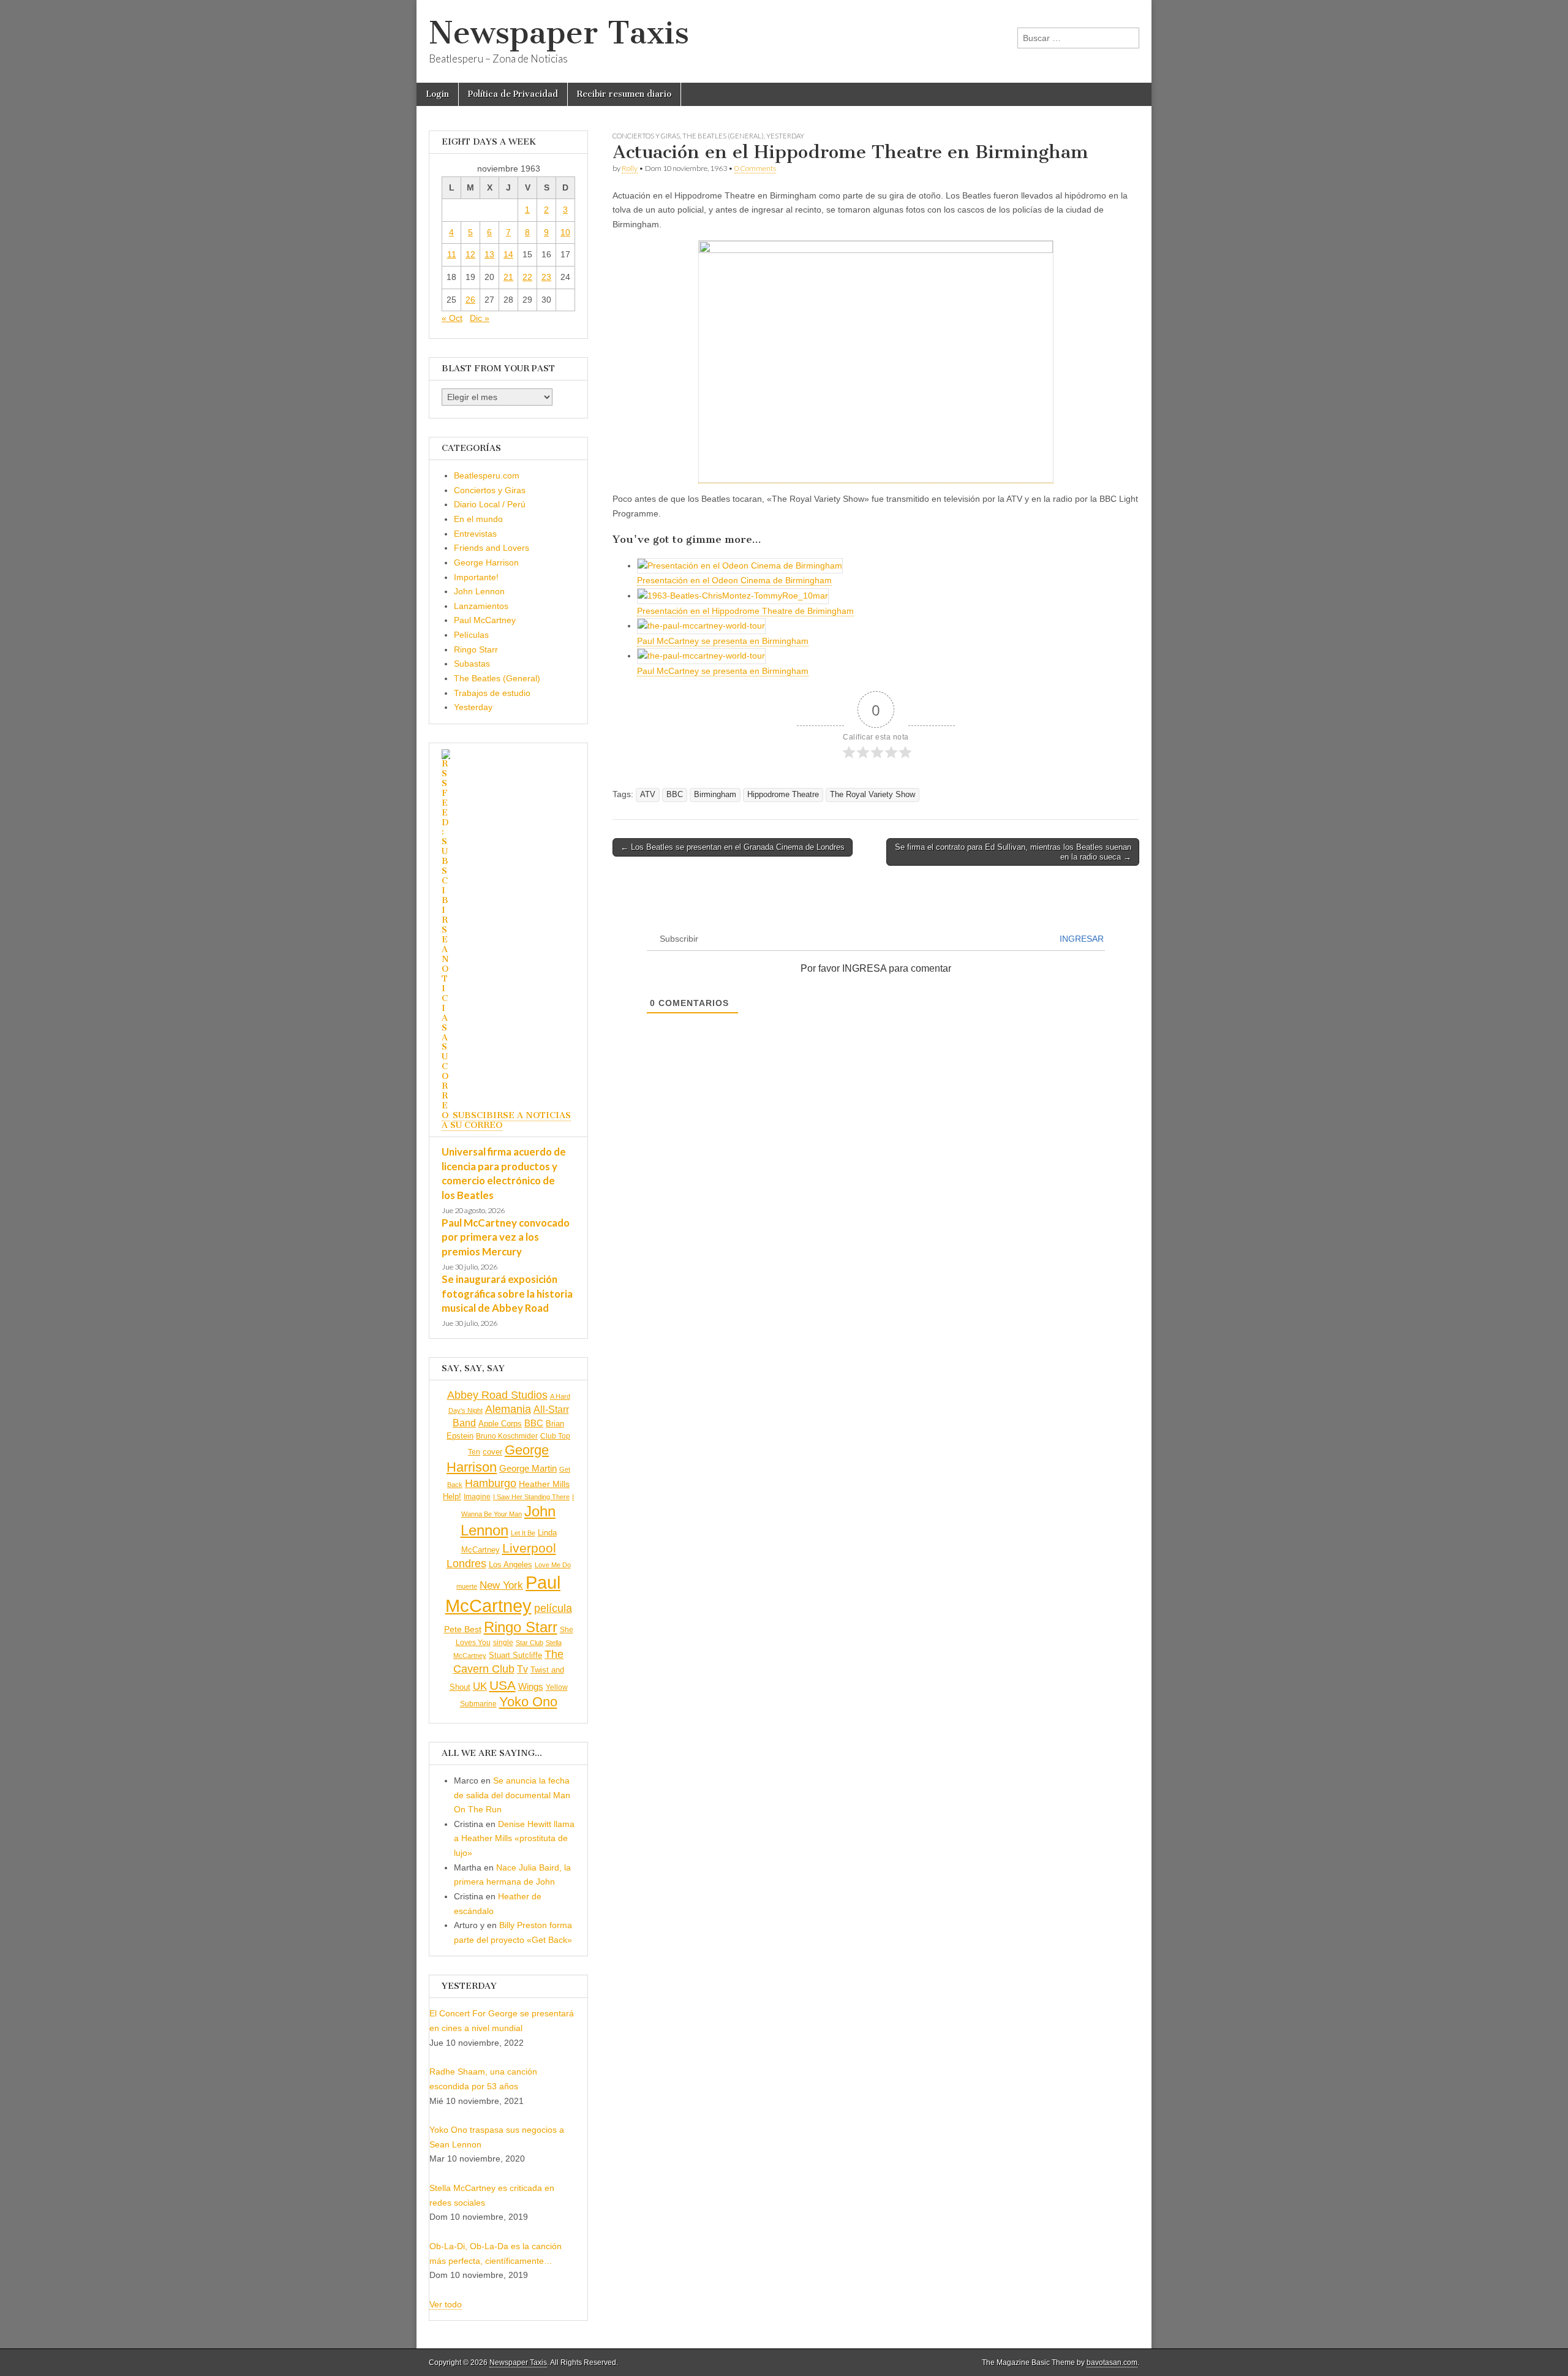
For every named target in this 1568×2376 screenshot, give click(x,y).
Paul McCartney (485, 620)
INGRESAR (1082, 939)
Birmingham (715, 795)
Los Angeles (511, 1564)
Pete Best (463, 1629)
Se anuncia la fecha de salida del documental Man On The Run (512, 1795)
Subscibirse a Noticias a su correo (506, 1120)
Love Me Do (553, 1565)
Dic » (480, 318)
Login (437, 94)
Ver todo (446, 2304)
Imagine (477, 1497)
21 (508, 277)
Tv (522, 1669)
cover (492, 1452)
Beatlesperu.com (487, 475)
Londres (466, 1564)
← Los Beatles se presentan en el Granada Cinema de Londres (733, 847)
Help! (452, 1497)
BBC (675, 795)
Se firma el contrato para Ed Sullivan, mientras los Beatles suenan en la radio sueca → (1013, 852)
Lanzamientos (481, 606)
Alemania (508, 1409)
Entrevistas (475, 534)
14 (508, 254)
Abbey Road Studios (497, 1395)
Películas (471, 635)
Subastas (472, 664)
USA (503, 1685)
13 (489, 254)
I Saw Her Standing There (531, 1497)
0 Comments (755, 168)
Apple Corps (500, 1424)
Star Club (530, 1643)
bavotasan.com (1112, 2363)
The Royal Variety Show (873, 795)
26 (470, 300)
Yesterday (785, 136)
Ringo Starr (476, 649)
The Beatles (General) (723, 136)
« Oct (452, 318)
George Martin (528, 1468)
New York (501, 1585)
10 (565, 232)
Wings (531, 1686)
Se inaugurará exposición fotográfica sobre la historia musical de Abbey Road (507, 1293)
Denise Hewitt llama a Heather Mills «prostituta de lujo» (514, 1838)
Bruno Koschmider (507, 1436)
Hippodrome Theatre (783, 795)
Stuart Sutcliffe (515, 1655)
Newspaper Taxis (559, 33)
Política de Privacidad (513, 94)
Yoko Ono (528, 1702)
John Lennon (479, 591)
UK (480, 1686)
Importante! (476, 577)
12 (470, 254)
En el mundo (478, 519)
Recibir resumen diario (624, 94)
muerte (467, 1586)
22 (527, 277)
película (553, 1608)
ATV (648, 795)
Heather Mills (544, 1484)
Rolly (630, 168)
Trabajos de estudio (492, 693)
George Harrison (486, 562)
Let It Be (523, 1533)
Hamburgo (491, 1483)
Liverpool (529, 1548)
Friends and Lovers (492, 548)
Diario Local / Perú (490, 504)
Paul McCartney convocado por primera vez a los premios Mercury (506, 1237)
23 (546, 277)
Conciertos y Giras (646, 136)
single (503, 1642)
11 (452, 254)
